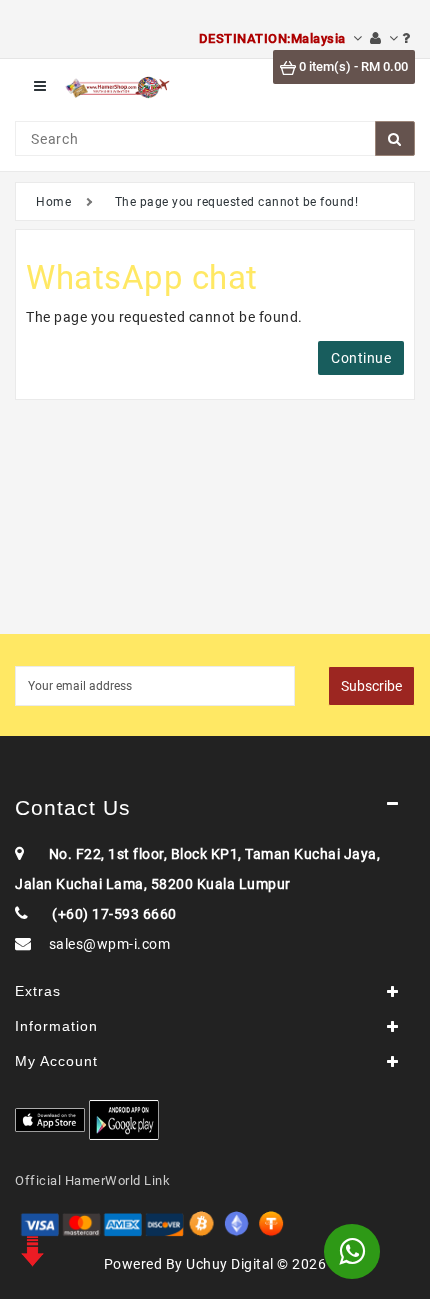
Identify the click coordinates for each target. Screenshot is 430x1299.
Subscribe (371, 686)
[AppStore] (50, 1120)
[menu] (40, 86)
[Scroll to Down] (30, 1249)
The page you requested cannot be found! (237, 202)
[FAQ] (406, 38)
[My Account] (384, 38)
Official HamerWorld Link (92, 1180)
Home (53, 202)
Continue (361, 358)
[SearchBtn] (395, 138)
